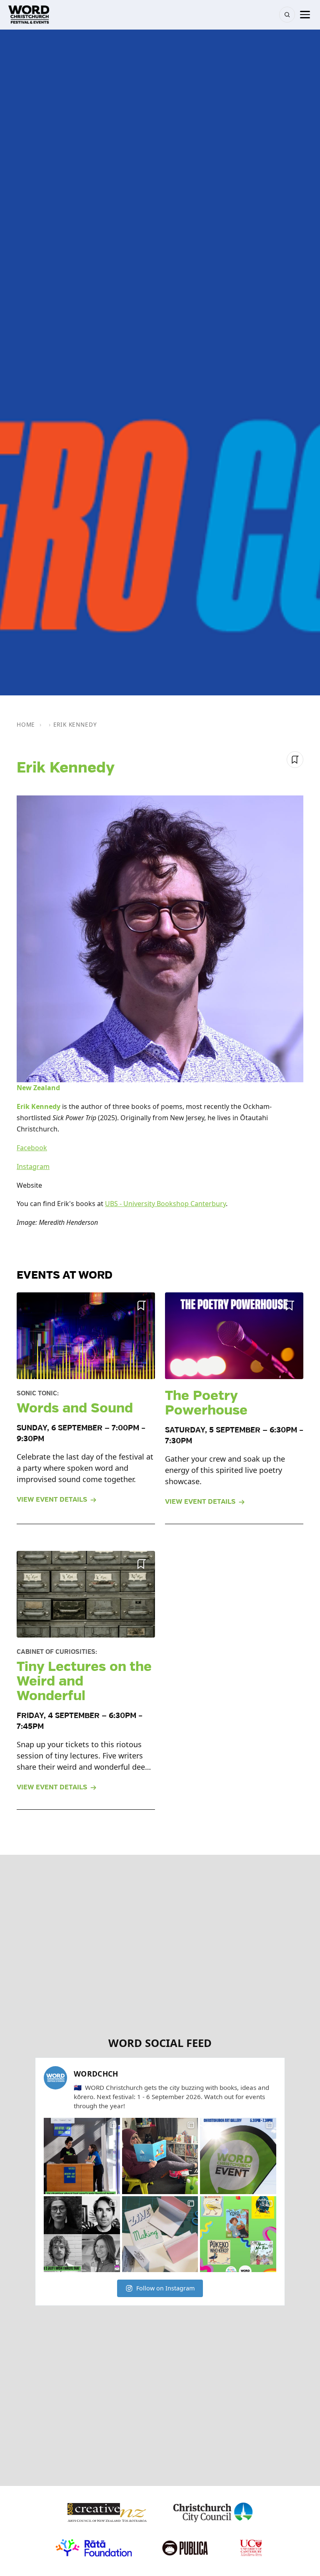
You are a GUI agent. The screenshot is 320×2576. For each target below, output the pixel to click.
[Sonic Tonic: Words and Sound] (86, 1336)
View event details (52, 1500)
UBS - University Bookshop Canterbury (165, 1204)
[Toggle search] (287, 15)
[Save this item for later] (295, 760)
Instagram (33, 1166)
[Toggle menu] (305, 15)
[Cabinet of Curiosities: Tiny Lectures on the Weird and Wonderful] (86, 1594)
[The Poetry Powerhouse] (234, 1336)
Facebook (32, 1148)
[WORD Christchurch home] (29, 15)
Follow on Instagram (165, 2288)
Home (26, 724)
